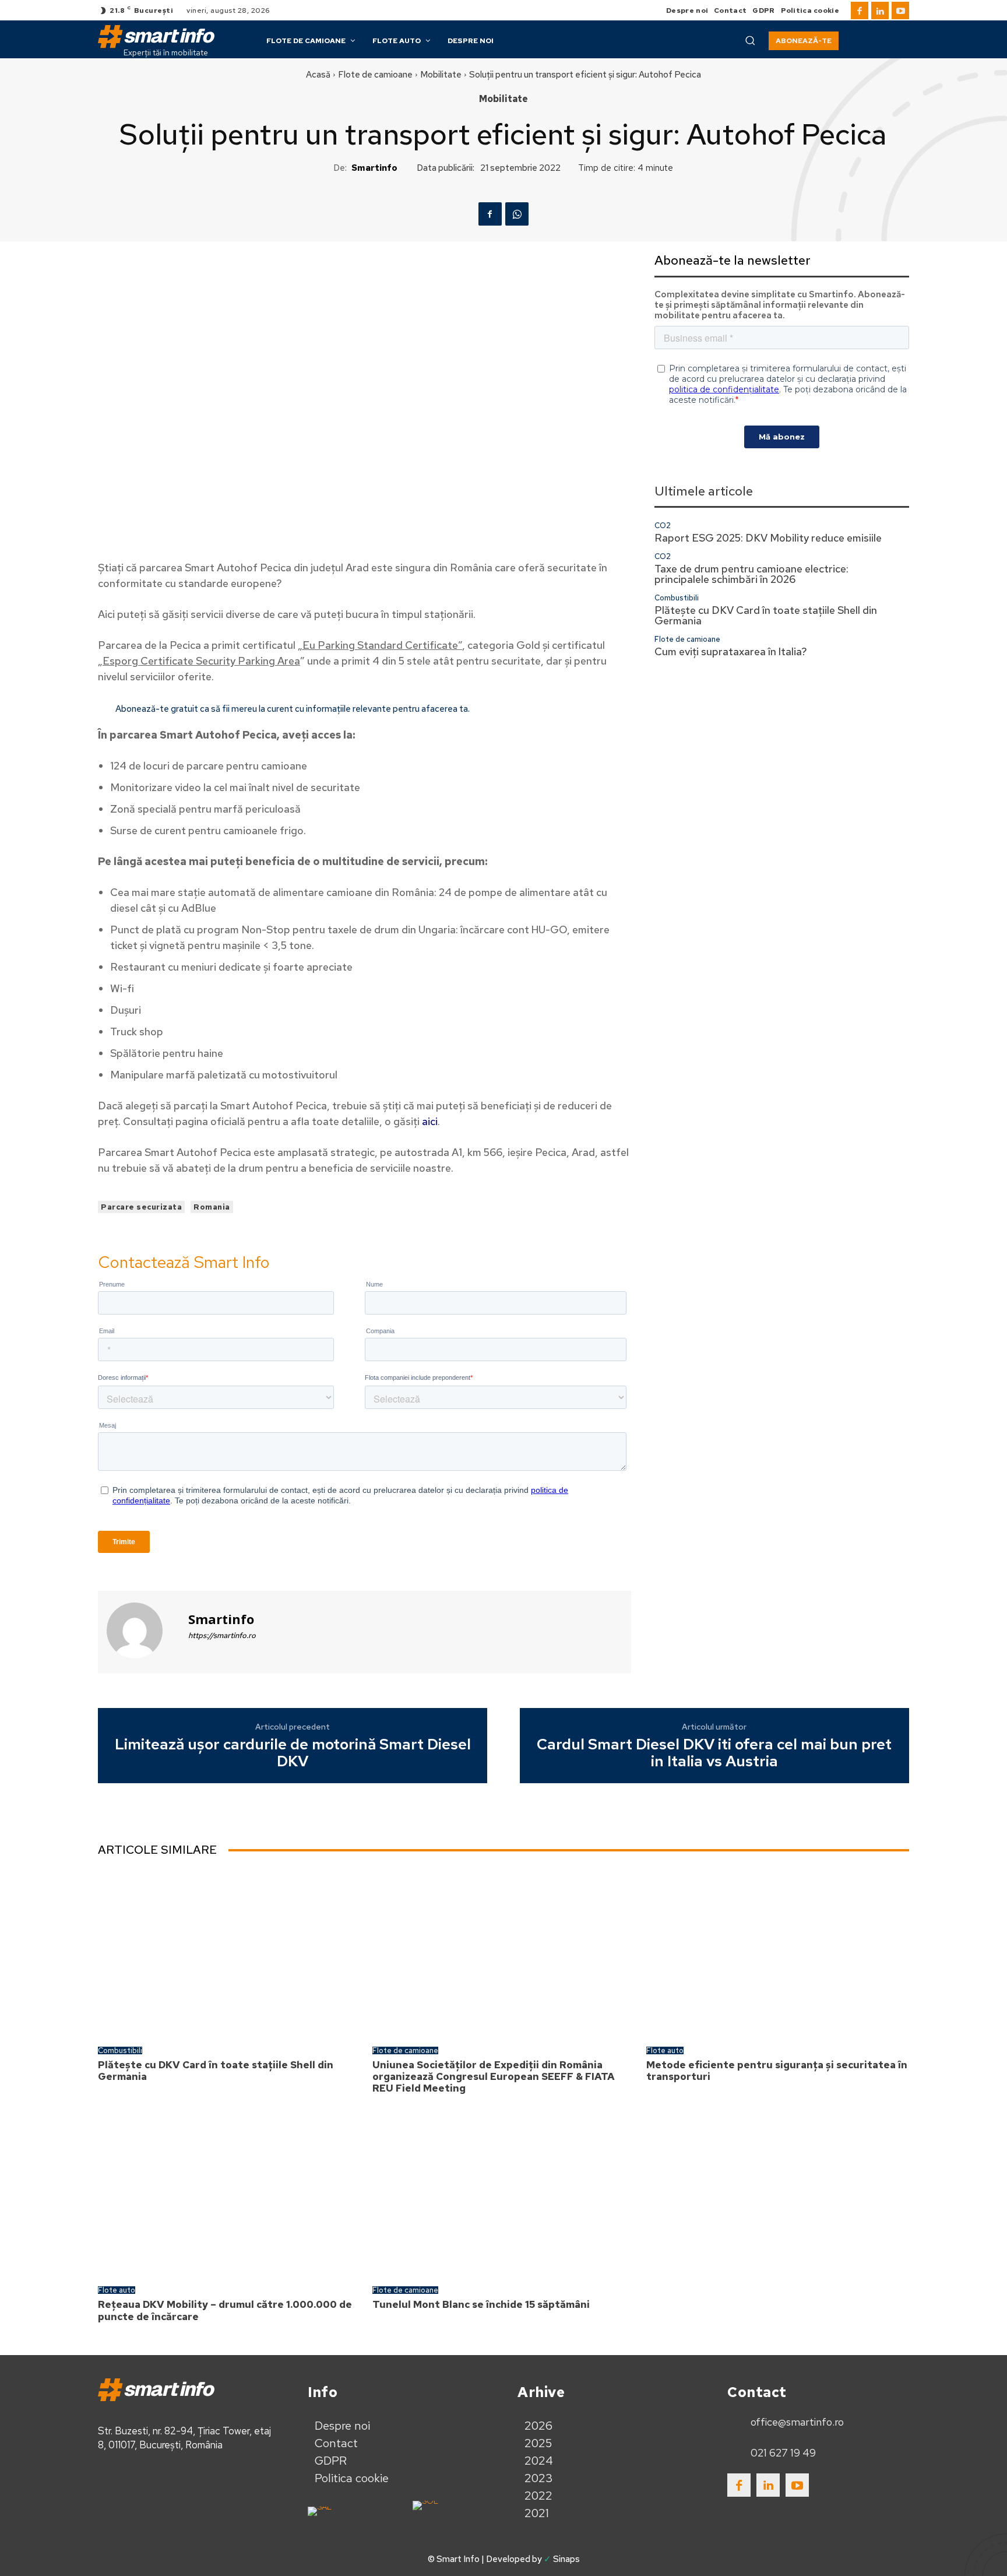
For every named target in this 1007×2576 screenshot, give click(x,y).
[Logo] (156, 36)
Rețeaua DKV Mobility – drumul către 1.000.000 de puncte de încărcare (225, 2310)
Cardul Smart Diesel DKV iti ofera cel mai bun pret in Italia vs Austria (714, 1753)
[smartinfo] (142, 1630)
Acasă (318, 75)
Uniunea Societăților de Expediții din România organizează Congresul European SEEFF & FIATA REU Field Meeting (494, 2077)
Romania (212, 1207)
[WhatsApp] (517, 214)
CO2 (663, 526)
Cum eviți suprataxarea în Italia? (731, 651)
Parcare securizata (141, 1207)
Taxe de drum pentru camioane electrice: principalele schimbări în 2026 (751, 574)
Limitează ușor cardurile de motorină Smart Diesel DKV (293, 1753)
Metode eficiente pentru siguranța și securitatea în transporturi (777, 2071)
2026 (538, 2426)
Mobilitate (441, 75)
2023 (539, 2478)
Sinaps (566, 2559)
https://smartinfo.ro (222, 1635)
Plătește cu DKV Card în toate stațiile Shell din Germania (766, 615)
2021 (537, 2513)
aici (430, 1121)
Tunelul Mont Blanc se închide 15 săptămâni (481, 2304)
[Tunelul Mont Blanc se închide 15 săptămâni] (504, 2193)
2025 (538, 2443)
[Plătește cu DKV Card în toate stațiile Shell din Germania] (229, 1953)
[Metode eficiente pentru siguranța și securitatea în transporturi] (778, 1953)
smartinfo (374, 168)
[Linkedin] (880, 10)
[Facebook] (860, 10)
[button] (750, 40)
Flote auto (665, 2050)
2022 (538, 2496)
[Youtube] (900, 10)
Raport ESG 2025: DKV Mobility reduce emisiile (768, 538)
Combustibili (677, 598)
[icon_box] (786, 2422)
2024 (539, 2461)
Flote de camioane (375, 75)
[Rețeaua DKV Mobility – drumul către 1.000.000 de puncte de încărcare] (229, 2193)
